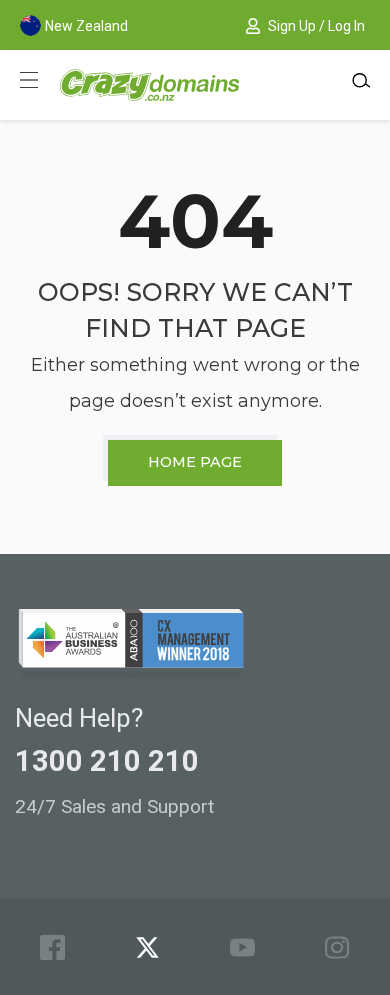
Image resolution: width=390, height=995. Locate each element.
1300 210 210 (107, 761)
